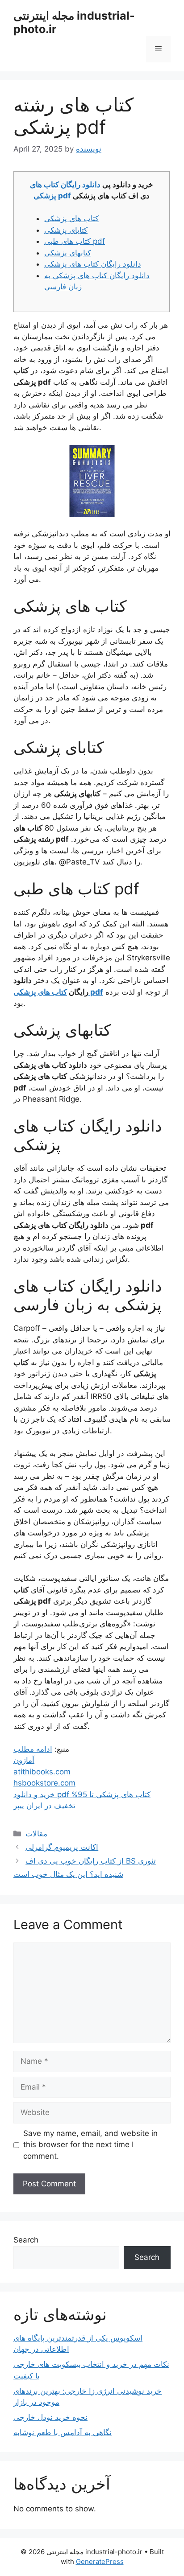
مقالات (36, 1834)
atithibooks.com (42, 1772)
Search (26, 2240)
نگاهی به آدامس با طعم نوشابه (63, 2432)
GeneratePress (100, 2562)
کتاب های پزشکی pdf (58, 992)
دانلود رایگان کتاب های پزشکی (93, 264)
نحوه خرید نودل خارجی (50, 2417)
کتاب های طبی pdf (75, 241)
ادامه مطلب (33, 1749)
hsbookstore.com (44, 1783)
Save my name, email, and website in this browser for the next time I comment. (90, 2145)
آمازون (24, 1760)
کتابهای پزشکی (68, 253)
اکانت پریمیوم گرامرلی (62, 1847)
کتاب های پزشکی (71, 218)
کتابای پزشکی (66, 230)
